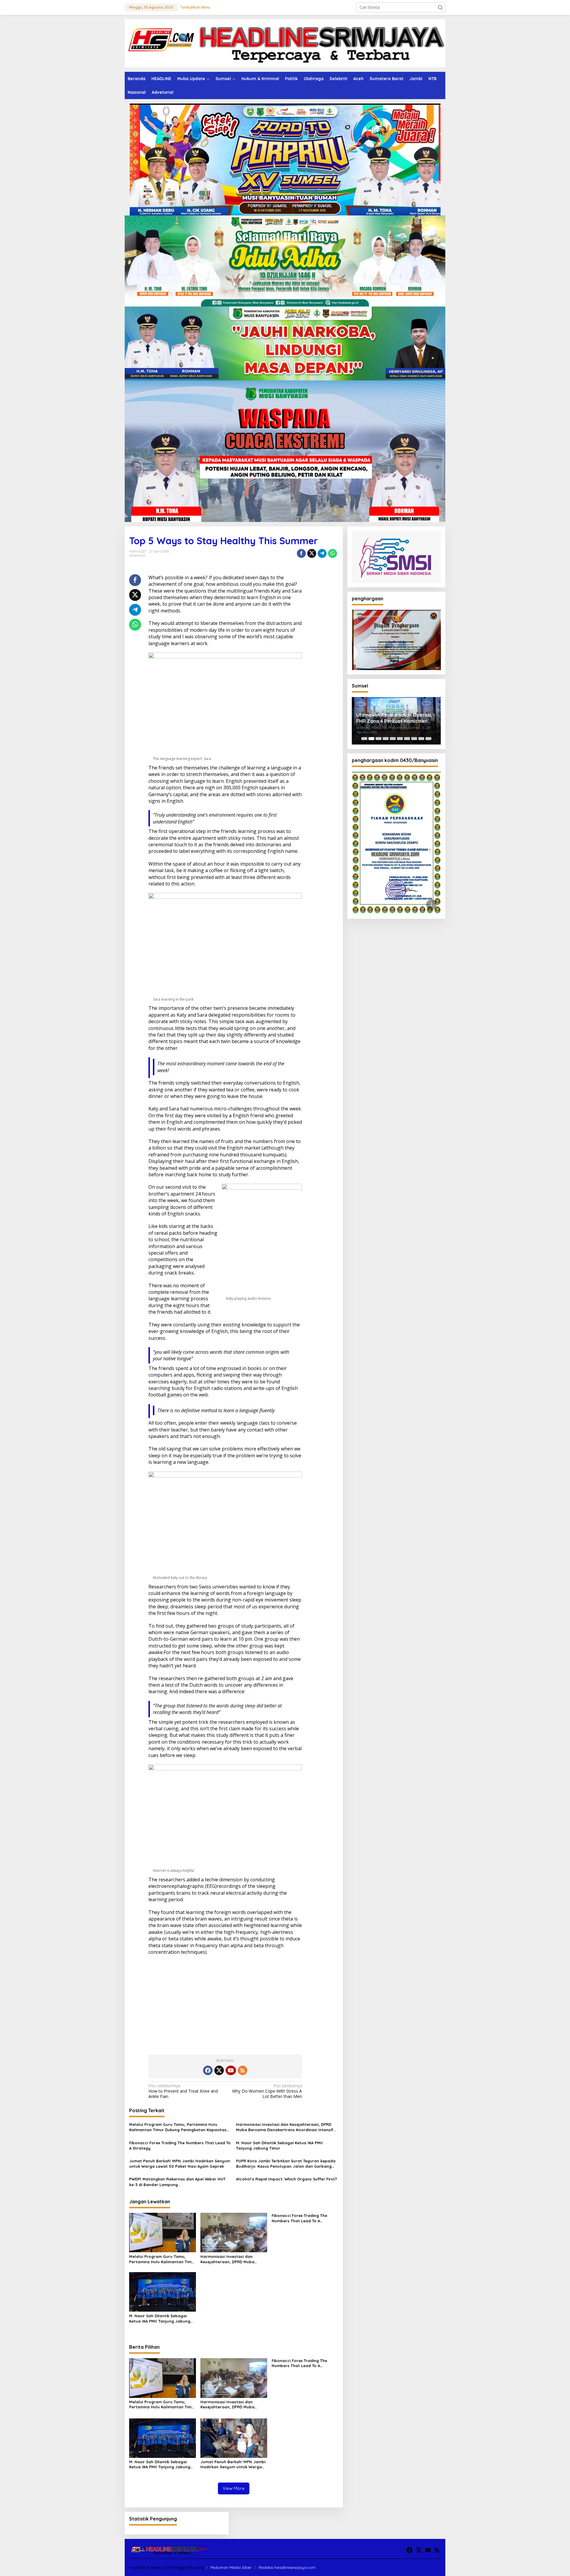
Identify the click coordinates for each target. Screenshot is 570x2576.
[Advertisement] (225, 2003)
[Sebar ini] (301, 553)
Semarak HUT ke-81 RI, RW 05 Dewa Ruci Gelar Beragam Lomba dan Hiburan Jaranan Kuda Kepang (396, 718)
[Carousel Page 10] (428, 739)
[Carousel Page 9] (421, 739)
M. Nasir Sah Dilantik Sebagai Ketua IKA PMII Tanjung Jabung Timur (279, 2145)
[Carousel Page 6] (400, 739)
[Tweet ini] (312, 553)
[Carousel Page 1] (364, 739)
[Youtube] (231, 2070)
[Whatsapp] (332, 553)
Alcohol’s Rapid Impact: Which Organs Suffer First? (286, 2179)
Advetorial (137, 555)
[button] (440, 7)
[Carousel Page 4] (386, 739)
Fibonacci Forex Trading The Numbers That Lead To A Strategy (180, 2145)
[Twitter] (219, 2070)
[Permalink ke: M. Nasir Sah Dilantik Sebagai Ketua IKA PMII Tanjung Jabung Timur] (163, 2291)
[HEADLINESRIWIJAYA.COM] (285, 43)
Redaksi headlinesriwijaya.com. (288, 2567)
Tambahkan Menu (195, 7)
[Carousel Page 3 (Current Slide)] (379, 739)
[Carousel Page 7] (407, 739)
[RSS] (243, 2070)
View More (234, 2488)
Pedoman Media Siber (231, 2567)
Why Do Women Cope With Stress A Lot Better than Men (267, 2091)
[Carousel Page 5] (393, 739)
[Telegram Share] (322, 553)
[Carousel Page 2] (371, 739)
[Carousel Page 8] (414, 739)
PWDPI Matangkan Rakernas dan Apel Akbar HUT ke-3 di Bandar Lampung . (177, 2182)
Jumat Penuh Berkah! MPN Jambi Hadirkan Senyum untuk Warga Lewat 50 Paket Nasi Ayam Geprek (180, 2164)
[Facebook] (208, 2070)
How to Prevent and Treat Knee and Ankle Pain (183, 2091)
